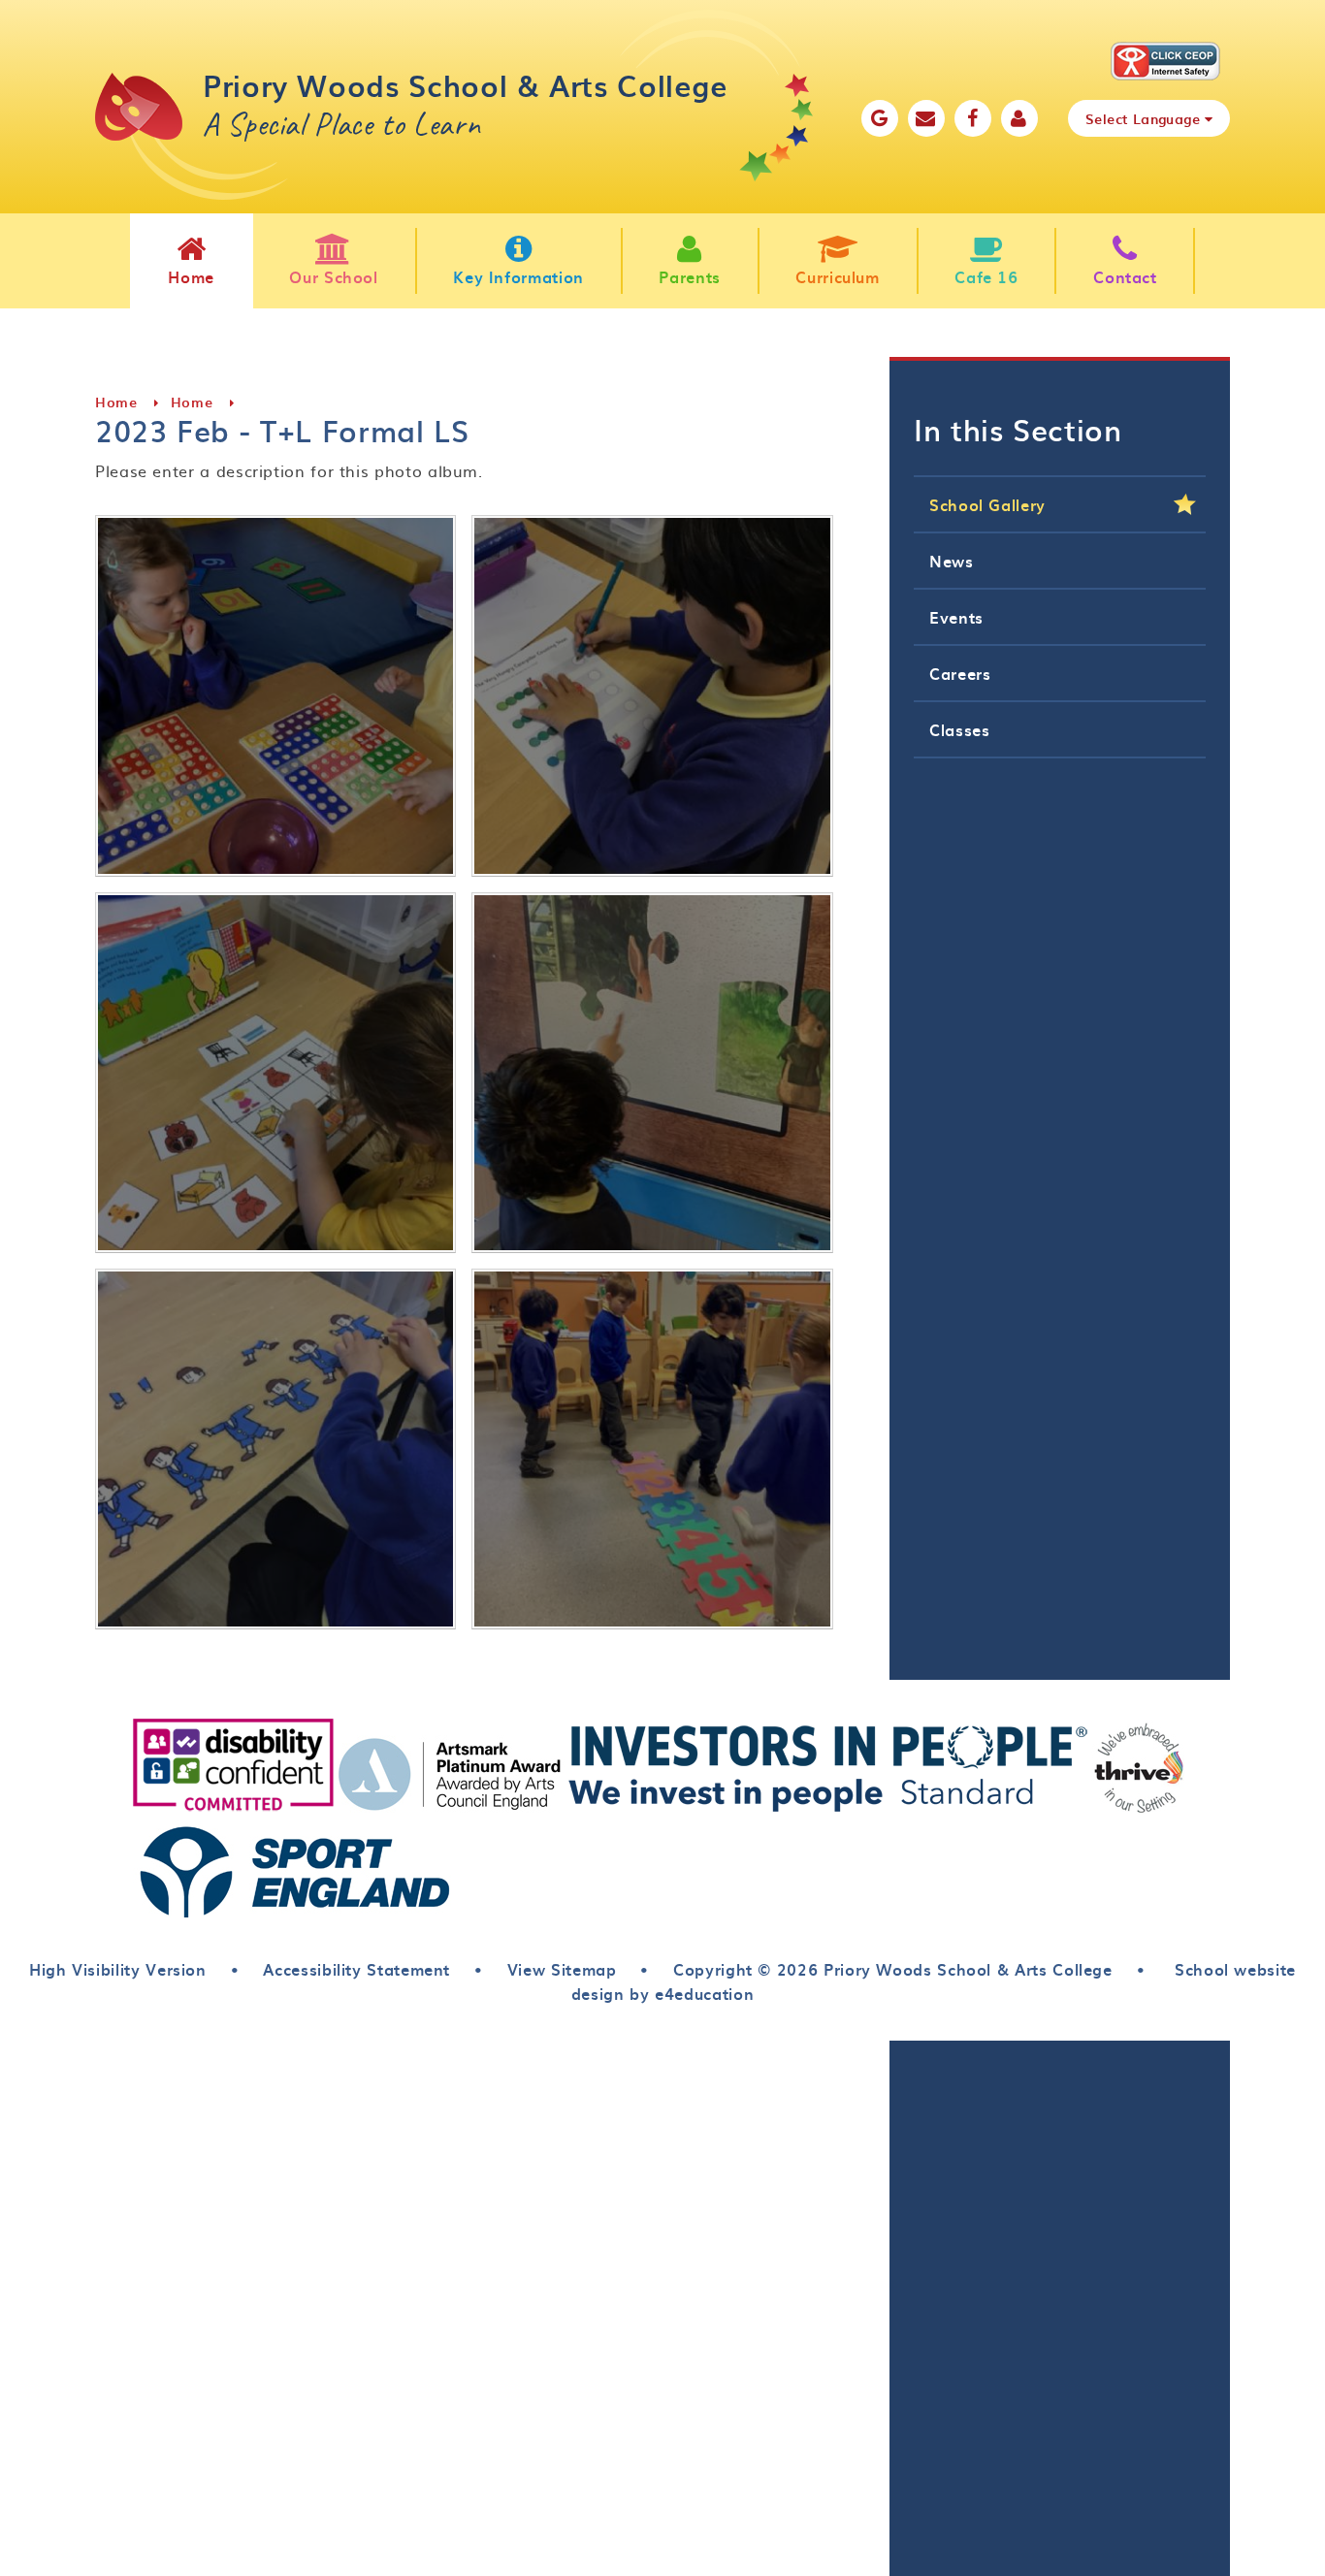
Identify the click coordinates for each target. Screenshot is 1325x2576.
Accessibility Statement (356, 1969)
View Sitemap (562, 1969)
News (952, 561)
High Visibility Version (118, 1969)
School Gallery (987, 504)
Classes (959, 729)
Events (956, 617)
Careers (960, 673)
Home (116, 402)
